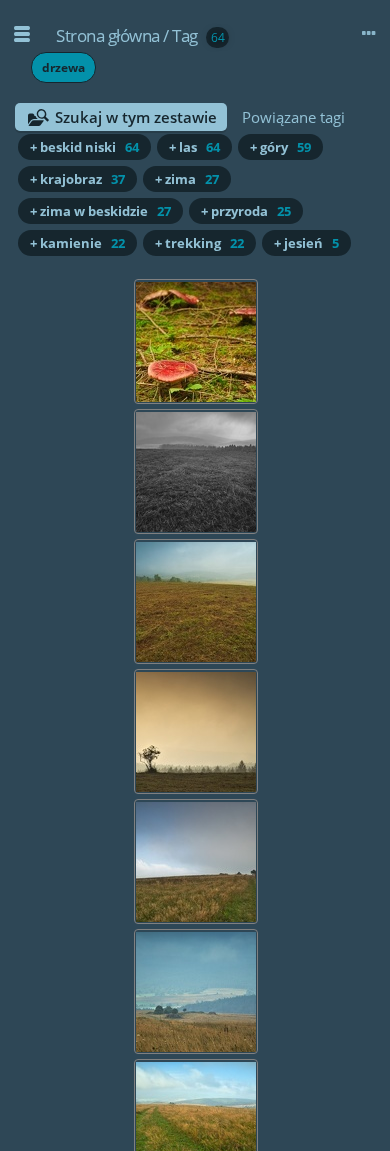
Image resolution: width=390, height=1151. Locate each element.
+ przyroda (246, 211)
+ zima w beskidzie (100, 211)
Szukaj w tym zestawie (136, 117)
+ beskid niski (84, 147)
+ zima (187, 179)
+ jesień (306, 243)
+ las (194, 147)
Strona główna (108, 35)
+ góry (280, 147)
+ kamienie (77, 243)
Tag (185, 35)
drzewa (63, 67)
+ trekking (199, 243)
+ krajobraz (77, 179)
